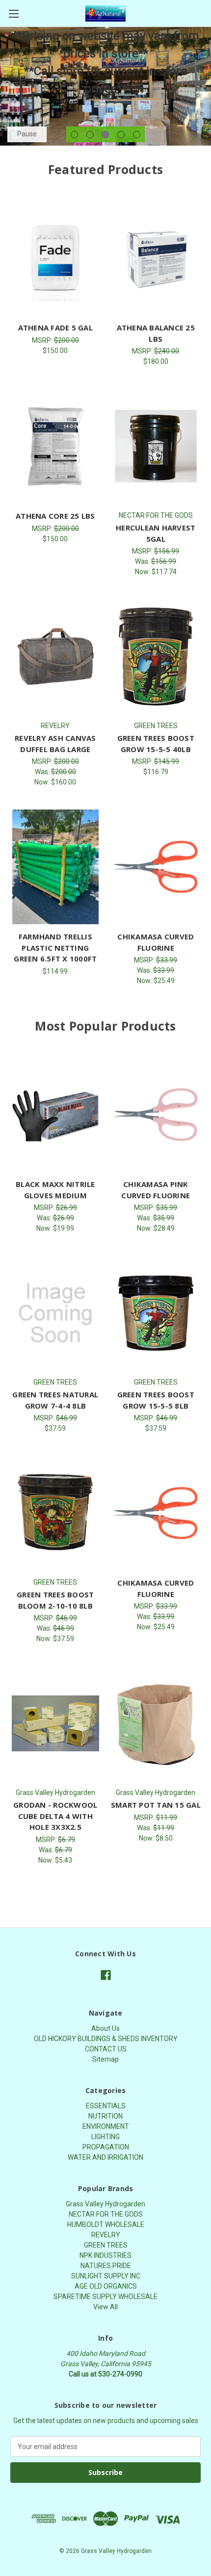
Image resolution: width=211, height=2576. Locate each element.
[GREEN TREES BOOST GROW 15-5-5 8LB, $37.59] (156, 1313)
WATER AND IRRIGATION (105, 2157)
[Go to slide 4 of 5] (121, 135)
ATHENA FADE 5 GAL (55, 328)
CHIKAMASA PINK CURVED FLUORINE (156, 1190)
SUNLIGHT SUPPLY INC (106, 2276)
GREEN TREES (106, 2245)
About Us (105, 2028)
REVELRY (106, 2235)
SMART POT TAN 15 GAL (156, 1805)
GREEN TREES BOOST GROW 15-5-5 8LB (156, 1400)
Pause (27, 134)
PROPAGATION (106, 2147)
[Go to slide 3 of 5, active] (105, 135)
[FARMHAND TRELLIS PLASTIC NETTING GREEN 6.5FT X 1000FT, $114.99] (55, 867)
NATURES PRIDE (106, 2266)
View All (105, 2307)
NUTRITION (105, 2116)
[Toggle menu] (13, 13)
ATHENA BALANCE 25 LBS (156, 333)
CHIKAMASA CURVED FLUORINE (156, 942)
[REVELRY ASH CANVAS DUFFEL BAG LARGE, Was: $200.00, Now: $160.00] (55, 657)
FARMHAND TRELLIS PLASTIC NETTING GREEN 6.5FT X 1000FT (55, 947)
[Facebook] (106, 1975)
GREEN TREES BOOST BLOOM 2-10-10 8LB (55, 1600)
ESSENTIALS (106, 2106)
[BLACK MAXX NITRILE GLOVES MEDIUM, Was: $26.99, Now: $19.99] (55, 1115)
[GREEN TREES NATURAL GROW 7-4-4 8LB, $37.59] (55, 1313)
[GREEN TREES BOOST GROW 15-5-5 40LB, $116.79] (156, 657)
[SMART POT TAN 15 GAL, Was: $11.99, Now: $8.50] (156, 1723)
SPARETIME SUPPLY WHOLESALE (105, 2297)
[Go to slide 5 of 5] (137, 135)
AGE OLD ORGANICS (106, 2286)
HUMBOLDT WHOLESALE (106, 2224)
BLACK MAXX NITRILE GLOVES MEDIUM (55, 1190)
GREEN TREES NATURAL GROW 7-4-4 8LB (55, 1400)
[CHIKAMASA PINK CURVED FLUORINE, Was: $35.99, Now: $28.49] (156, 1115)
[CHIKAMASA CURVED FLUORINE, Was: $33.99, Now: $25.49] (156, 867)
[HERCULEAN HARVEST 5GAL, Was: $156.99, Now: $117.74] (156, 446)
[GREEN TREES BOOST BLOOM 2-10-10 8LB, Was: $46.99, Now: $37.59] (55, 1513)
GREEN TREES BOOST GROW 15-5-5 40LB (156, 744)
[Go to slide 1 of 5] (74, 135)
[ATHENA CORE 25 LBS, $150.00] (55, 446)
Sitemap (105, 2059)
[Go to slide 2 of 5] (90, 135)
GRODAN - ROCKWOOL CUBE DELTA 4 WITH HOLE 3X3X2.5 (55, 1816)
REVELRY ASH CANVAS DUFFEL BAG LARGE (55, 744)
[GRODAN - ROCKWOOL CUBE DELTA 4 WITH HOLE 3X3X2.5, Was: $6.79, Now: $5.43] (55, 1723)
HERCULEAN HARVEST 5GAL (156, 533)
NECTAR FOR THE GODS (106, 2214)
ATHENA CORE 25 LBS (55, 516)
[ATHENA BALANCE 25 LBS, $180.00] (156, 258)
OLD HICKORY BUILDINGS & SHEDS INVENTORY (106, 2039)
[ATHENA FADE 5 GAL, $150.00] (55, 258)
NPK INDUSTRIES (105, 2255)
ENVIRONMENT (106, 2126)
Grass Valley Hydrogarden (105, 2204)
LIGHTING (105, 2137)
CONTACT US (106, 2049)
